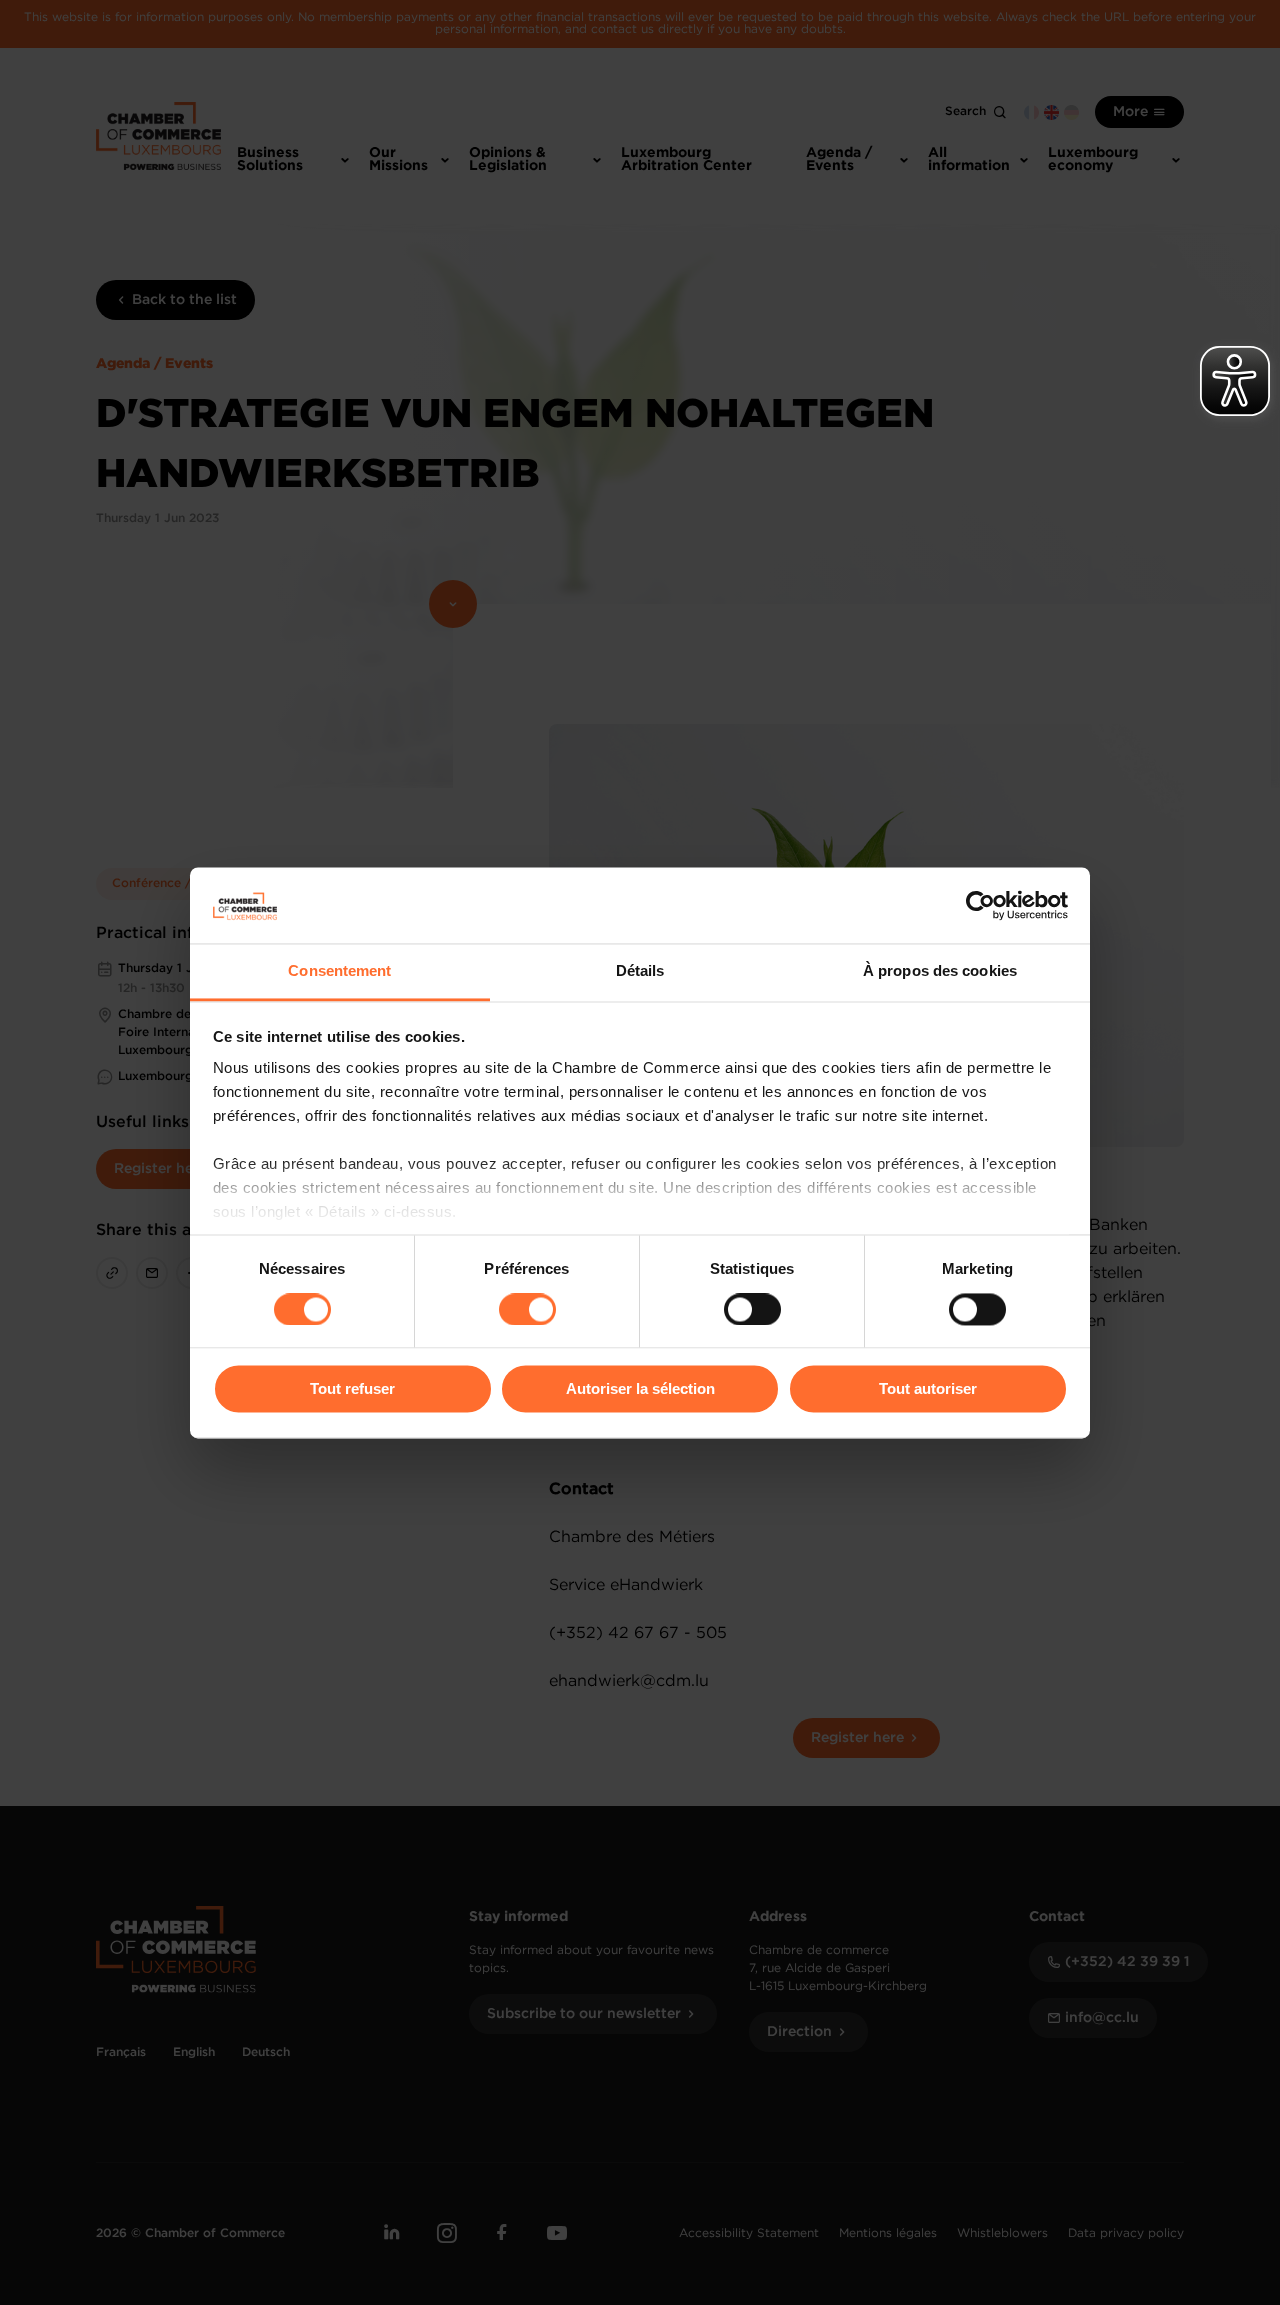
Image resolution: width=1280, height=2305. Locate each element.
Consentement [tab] (339, 971)
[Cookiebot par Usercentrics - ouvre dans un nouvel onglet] (980, 905)
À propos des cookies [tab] (940, 971)
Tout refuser (352, 1389)
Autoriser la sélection (640, 1389)
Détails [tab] (640, 971)
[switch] (527, 1309)
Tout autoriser (928, 1389)
